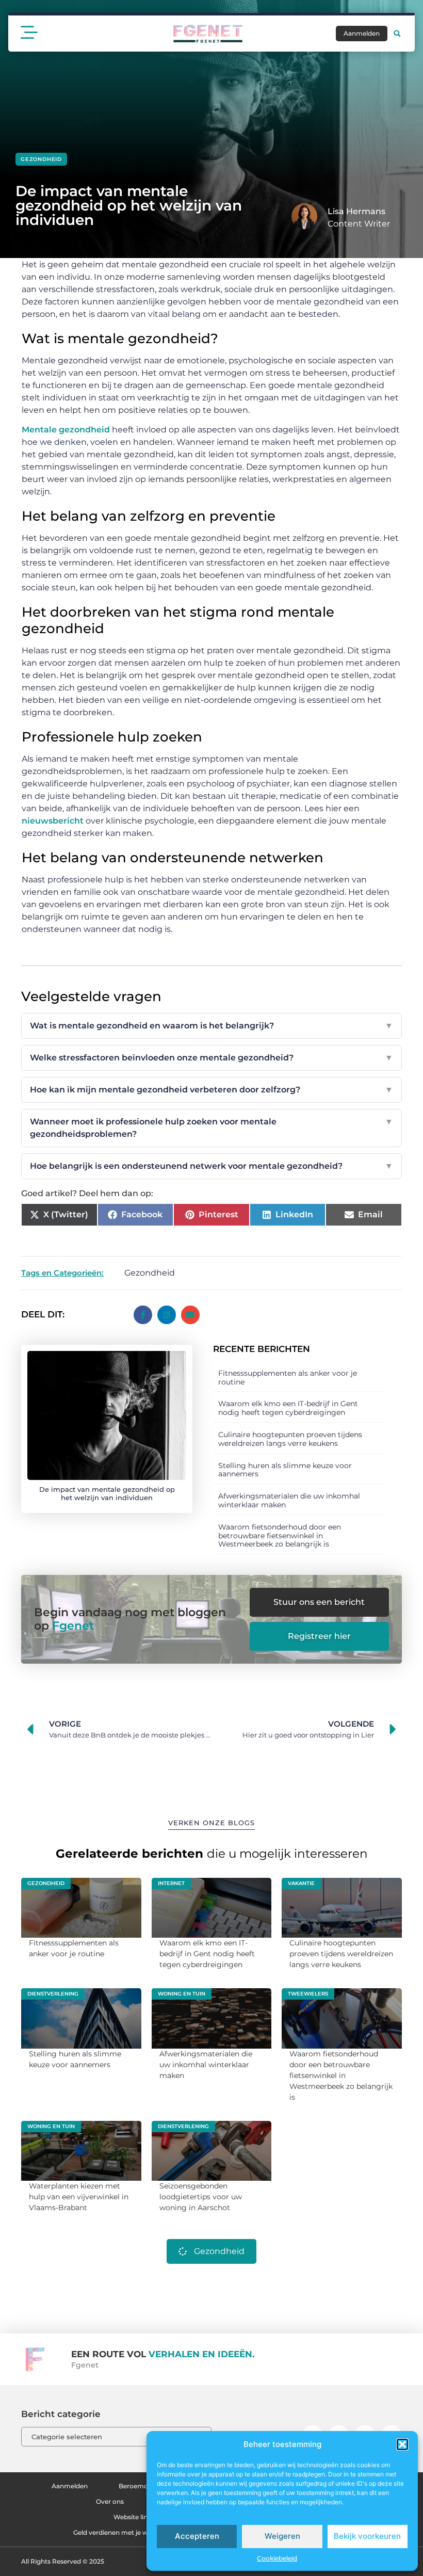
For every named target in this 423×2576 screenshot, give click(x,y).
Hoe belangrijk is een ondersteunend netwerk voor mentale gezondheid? (211, 1166)
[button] (402, 2444)
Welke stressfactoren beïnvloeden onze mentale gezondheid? (211, 1058)
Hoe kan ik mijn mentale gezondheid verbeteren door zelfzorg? (211, 1090)
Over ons (110, 2501)
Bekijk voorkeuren (367, 2536)
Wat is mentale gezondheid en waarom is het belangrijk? (211, 1026)
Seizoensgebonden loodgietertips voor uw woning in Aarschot (201, 2197)
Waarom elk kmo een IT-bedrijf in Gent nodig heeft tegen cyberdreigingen (288, 1408)
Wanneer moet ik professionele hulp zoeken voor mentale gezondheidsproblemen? (211, 1128)
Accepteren (197, 2536)
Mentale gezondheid (66, 430)
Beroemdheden (143, 2486)
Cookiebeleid (277, 2558)
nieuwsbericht (53, 821)
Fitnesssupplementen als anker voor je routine (288, 1378)
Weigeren (282, 2536)
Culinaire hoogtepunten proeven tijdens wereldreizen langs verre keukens (290, 1439)
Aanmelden (70, 2486)
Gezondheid (41, 159)
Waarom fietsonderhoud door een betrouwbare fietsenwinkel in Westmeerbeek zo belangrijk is (280, 1536)
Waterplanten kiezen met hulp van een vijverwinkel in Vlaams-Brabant (79, 2197)
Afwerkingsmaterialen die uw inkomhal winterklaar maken (289, 1500)
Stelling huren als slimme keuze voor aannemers (285, 1470)
